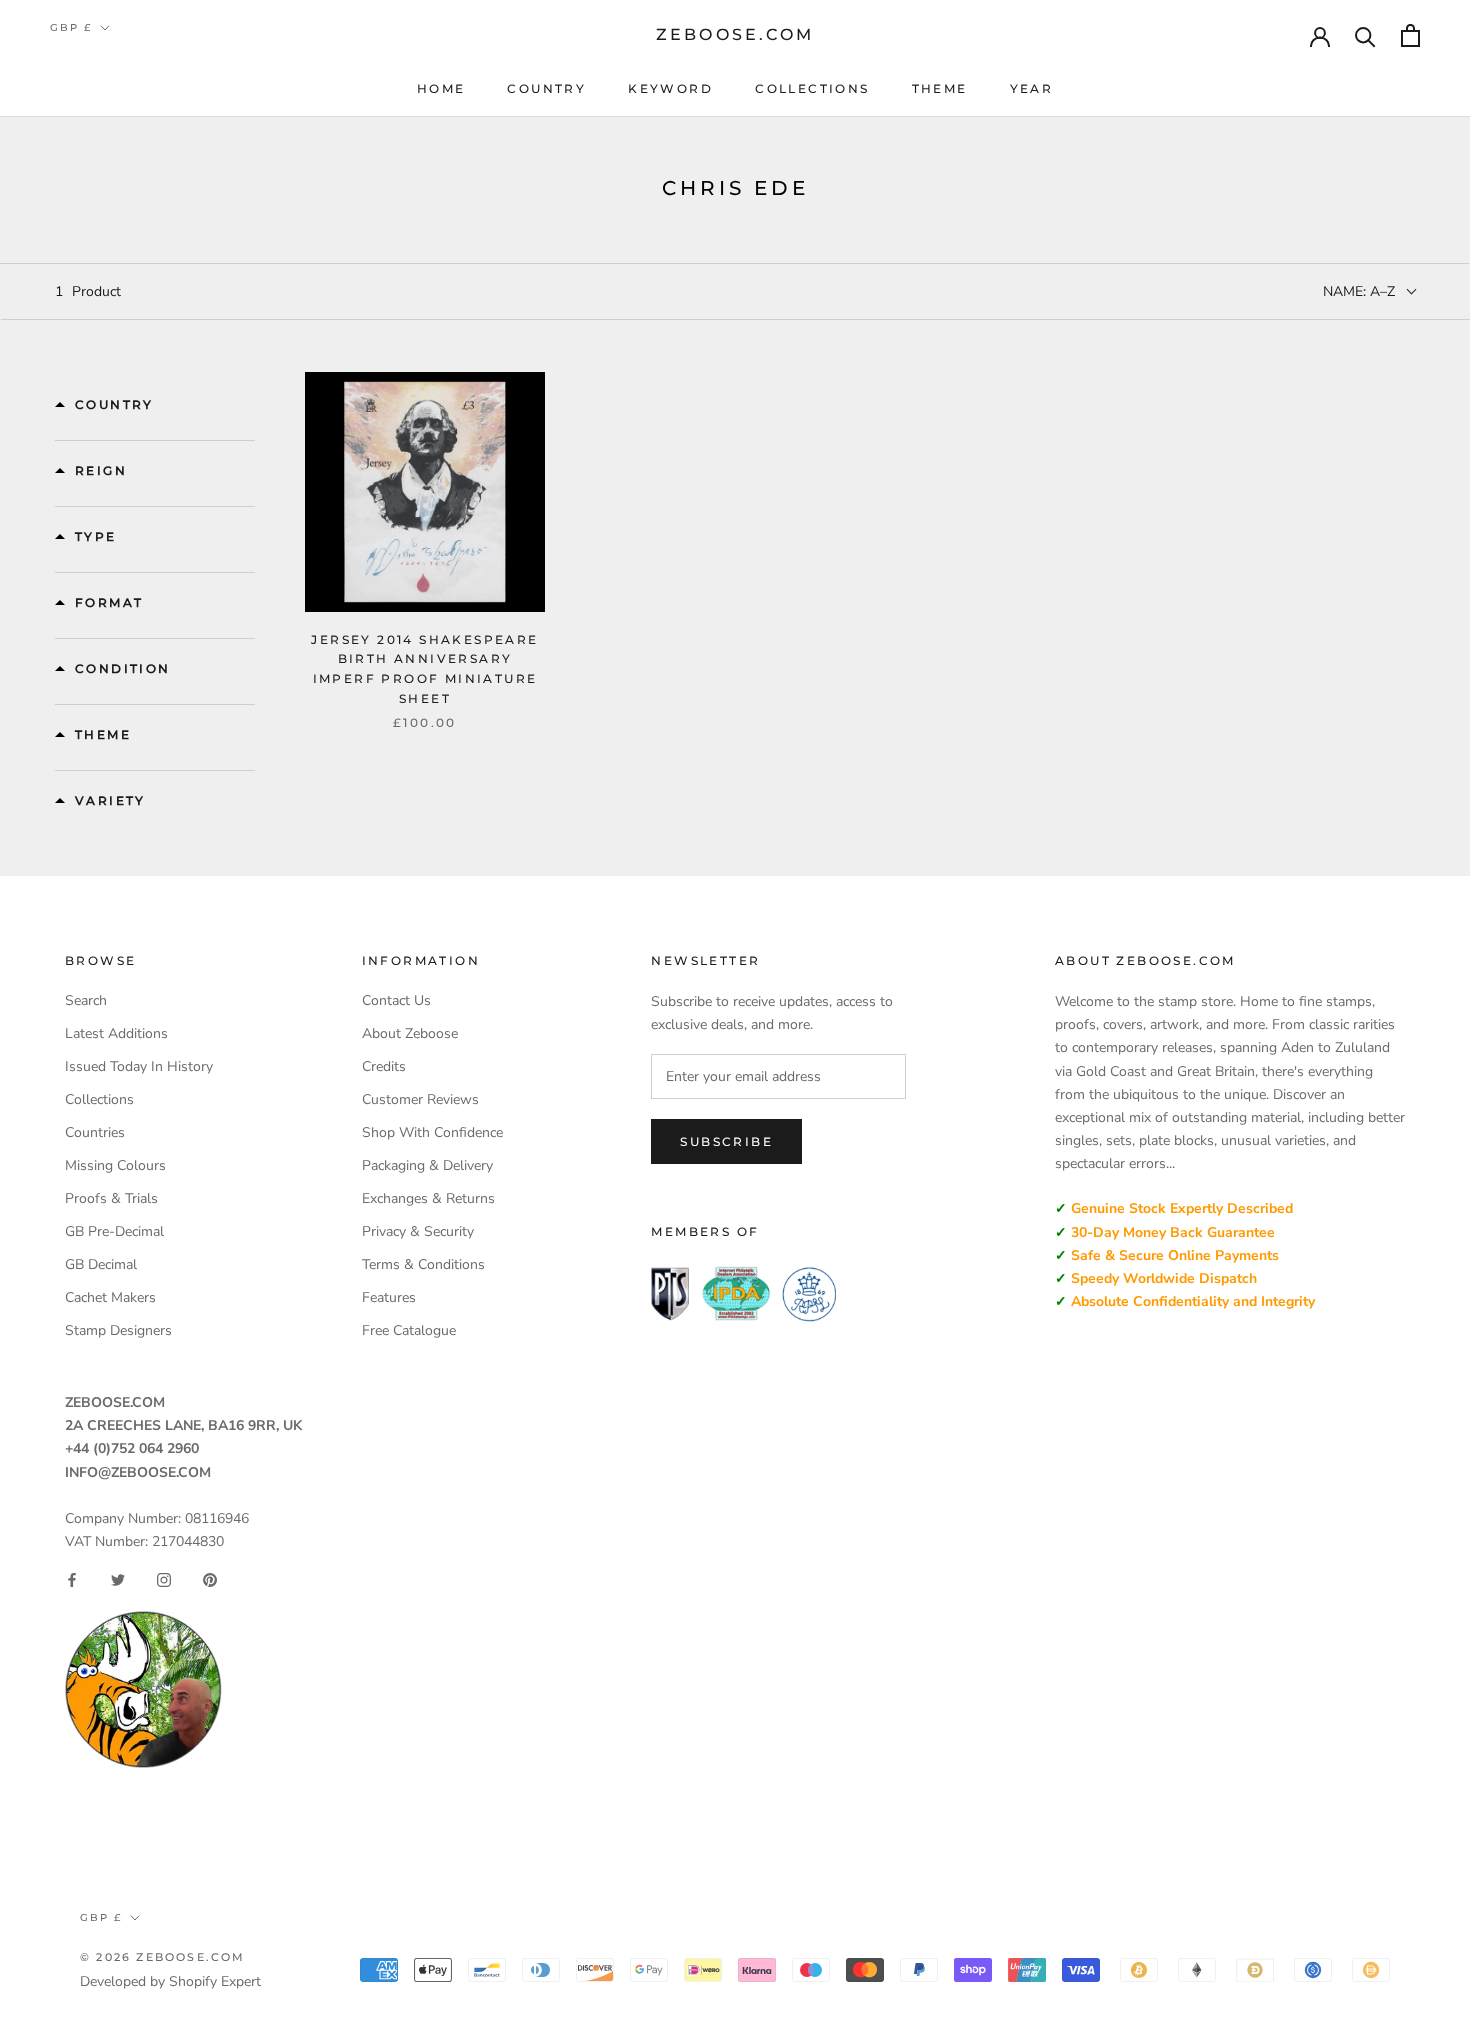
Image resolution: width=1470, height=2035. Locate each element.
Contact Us (396, 1000)
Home (441, 88)
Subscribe (726, 1141)
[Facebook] (72, 1580)
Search (86, 1000)
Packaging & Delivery (427, 1165)
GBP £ (71, 27)
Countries (95, 1132)
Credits (384, 1066)
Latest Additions (116, 1033)
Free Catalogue (409, 1330)
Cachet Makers (110, 1297)
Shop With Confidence (432, 1132)
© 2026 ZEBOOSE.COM (163, 1957)
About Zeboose (410, 1033)
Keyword (670, 88)
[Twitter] (118, 1580)
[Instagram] (164, 1580)
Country (546, 88)
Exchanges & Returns (428, 1198)
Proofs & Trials (111, 1198)
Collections (812, 88)
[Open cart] (1410, 35)
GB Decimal (101, 1264)
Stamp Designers (118, 1330)
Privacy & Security (418, 1231)
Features (389, 1297)
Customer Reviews (420, 1099)
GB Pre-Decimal (114, 1231)
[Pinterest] (210, 1580)
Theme (940, 88)
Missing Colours (115, 1165)
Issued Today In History (139, 1066)
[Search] (1365, 35)
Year (1032, 88)
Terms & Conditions (423, 1264)
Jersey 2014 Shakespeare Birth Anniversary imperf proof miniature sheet (424, 669)
